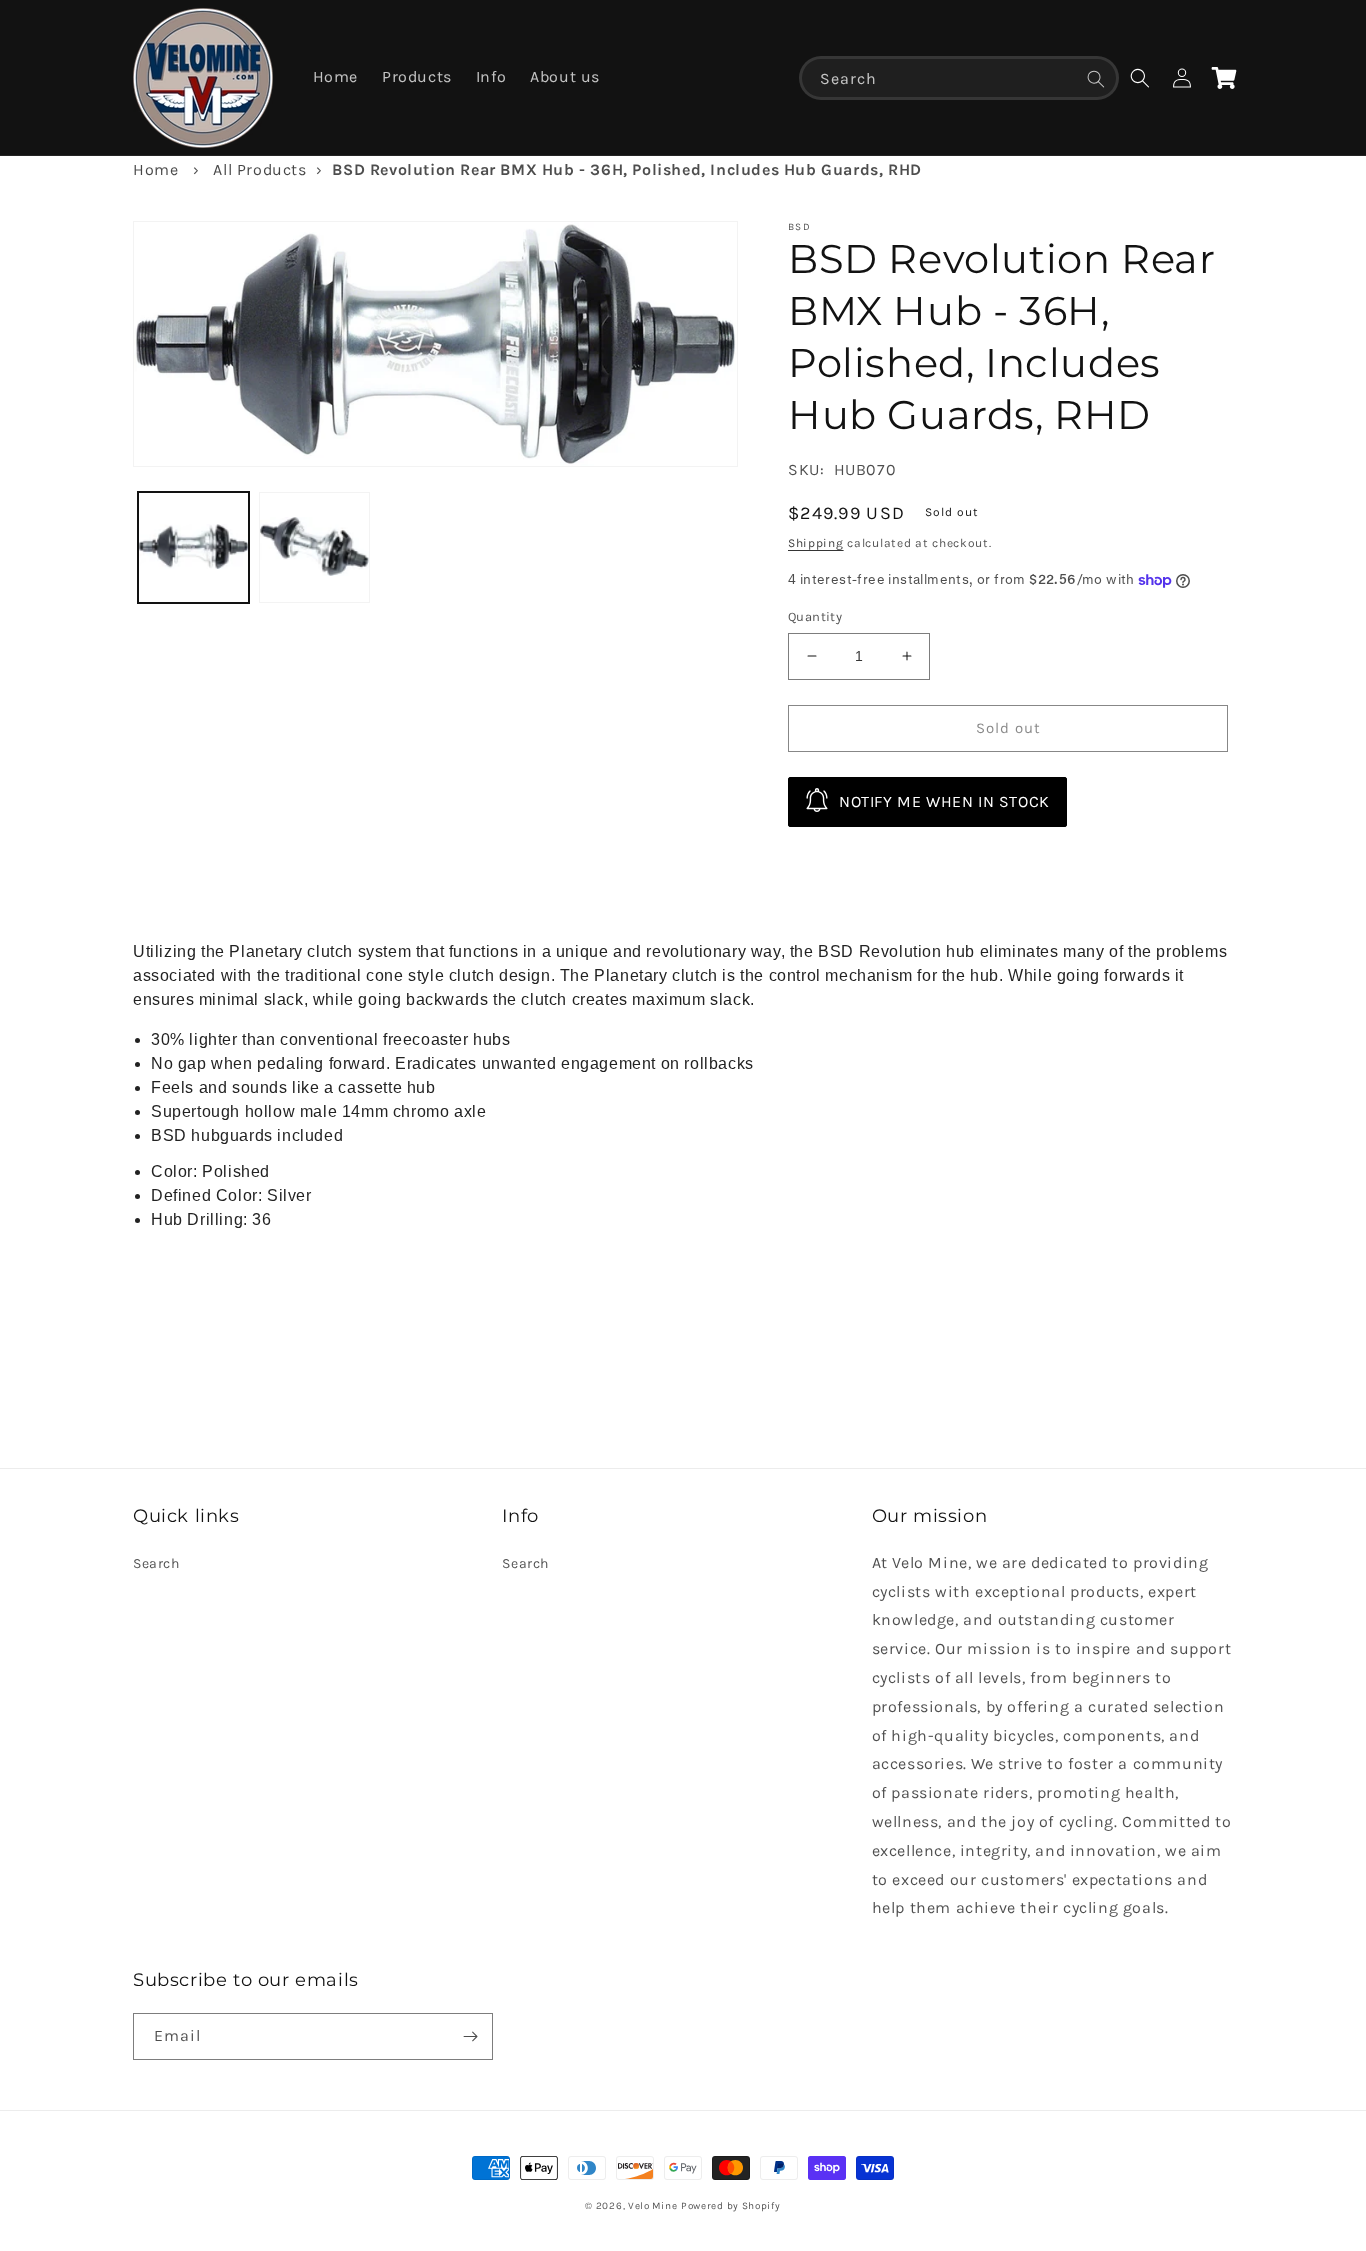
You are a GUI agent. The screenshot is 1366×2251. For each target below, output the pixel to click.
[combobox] (959, 78)
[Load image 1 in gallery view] (193, 547)
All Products (259, 169)
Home (155, 169)
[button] (1140, 78)
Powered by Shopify (731, 2206)
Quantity (815, 616)
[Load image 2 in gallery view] (314, 547)
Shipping (816, 543)
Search (156, 1563)
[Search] (1096, 79)
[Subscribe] (470, 2036)
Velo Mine (652, 2206)
